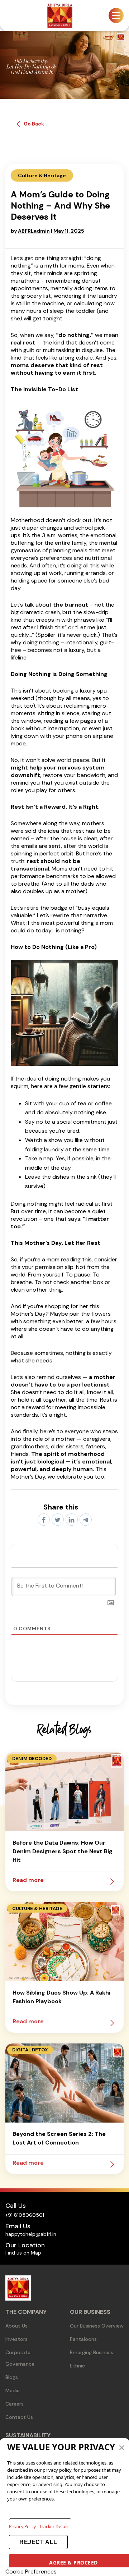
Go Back (34, 124)
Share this (61, 1507)
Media (13, 2390)
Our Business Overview (97, 2326)
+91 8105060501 (25, 2215)
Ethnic (77, 2366)
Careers (15, 2404)
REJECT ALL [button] (38, 2542)
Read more (28, 1880)
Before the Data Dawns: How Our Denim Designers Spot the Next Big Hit (63, 1851)
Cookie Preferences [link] (31, 2572)
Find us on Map (23, 2253)
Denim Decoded (32, 1759)
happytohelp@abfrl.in (31, 2234)
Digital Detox (30, 2050)
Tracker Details (54, 2527)
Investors (16, 2339)
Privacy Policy (22, 2527)
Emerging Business (92, 2352)
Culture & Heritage (37, 1908)
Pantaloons (83, 2339)
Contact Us (19, 2417)
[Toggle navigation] (116, 15)
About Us (16, 2326)
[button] (122, 2447)
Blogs (12, 2377)
